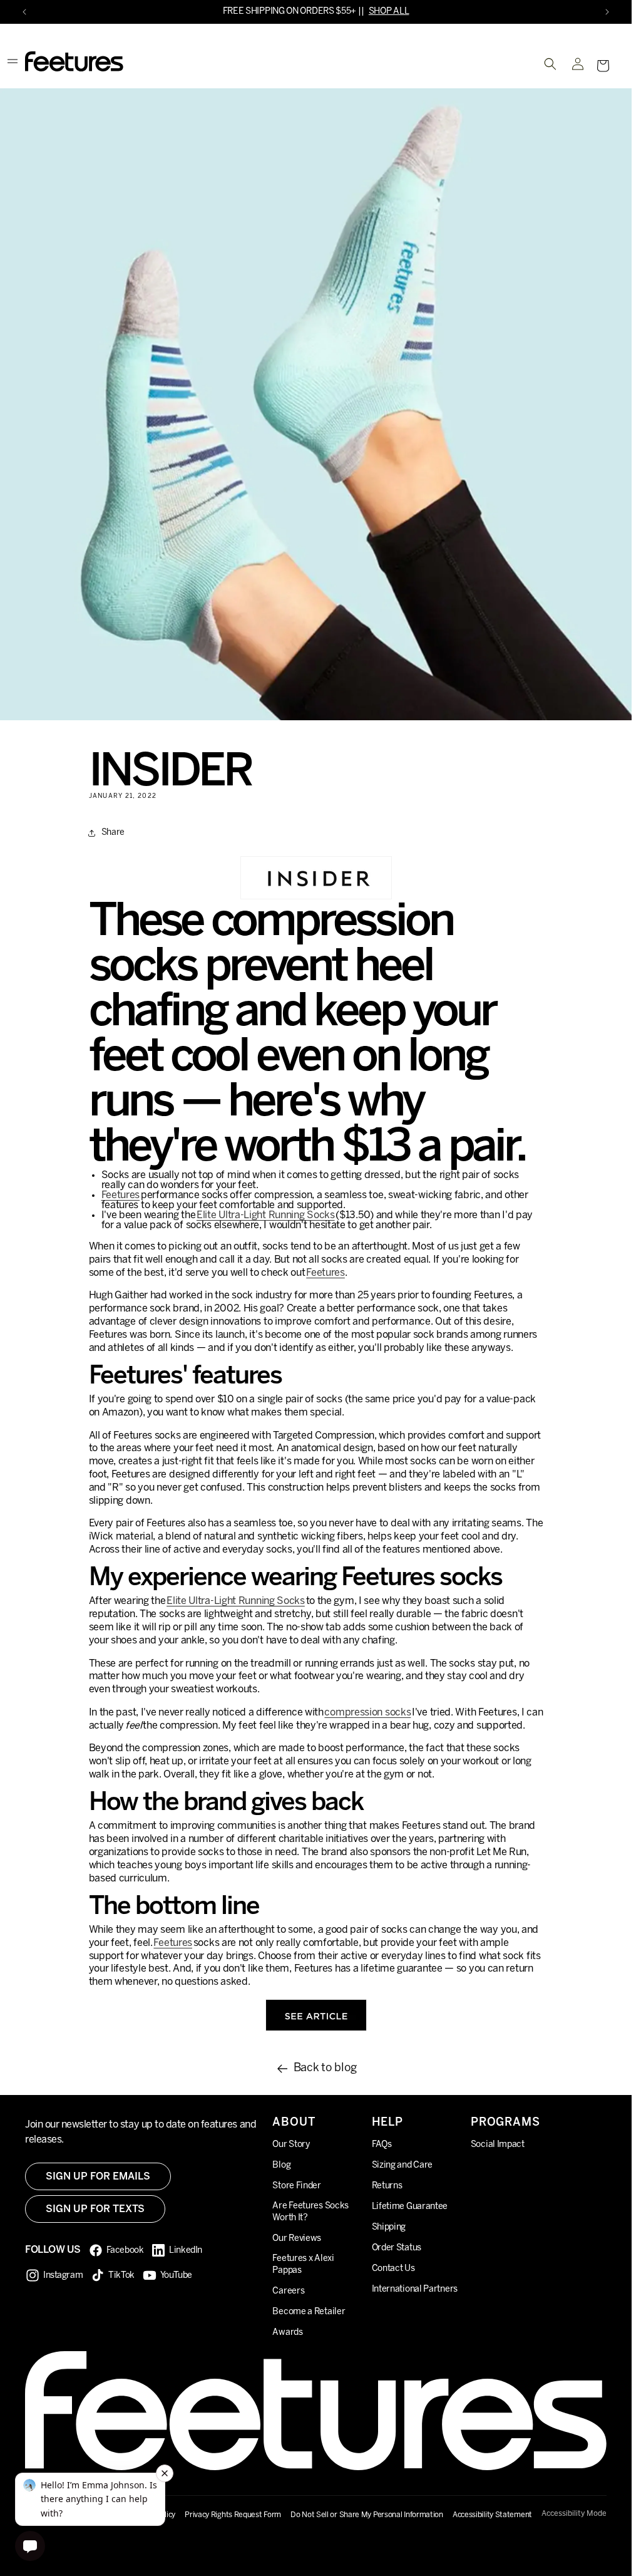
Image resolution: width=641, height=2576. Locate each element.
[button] (603, 66)
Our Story (291, 2145)
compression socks (367, 1713)
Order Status (397, 2248)
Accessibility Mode (574, 2514)
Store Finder (296, 2186)
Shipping (389, 2227)
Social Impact (498, 2145)
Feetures (121, 1195)
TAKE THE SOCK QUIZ (351, 12)
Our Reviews (297, 2239)
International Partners (415, 2289)
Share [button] (113, 833)
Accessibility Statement (492, 2515)
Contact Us (393, 2269)
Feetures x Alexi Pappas (303, 2265)
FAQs (382, 2145)
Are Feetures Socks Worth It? (310, 2212)
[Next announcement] (607, 12)
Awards (287, 2333)
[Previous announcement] (24, 12)
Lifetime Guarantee (410, 2207)
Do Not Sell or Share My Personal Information (367, 2515)
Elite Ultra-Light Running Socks (266, 1215)
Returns (387, 2186)
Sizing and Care (403, 2165)
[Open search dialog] (550, 64)
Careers (288, 2291)
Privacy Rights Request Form (233, 2515)
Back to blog (325, 2068)
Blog (281, 2165)
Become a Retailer (309, 2312)
